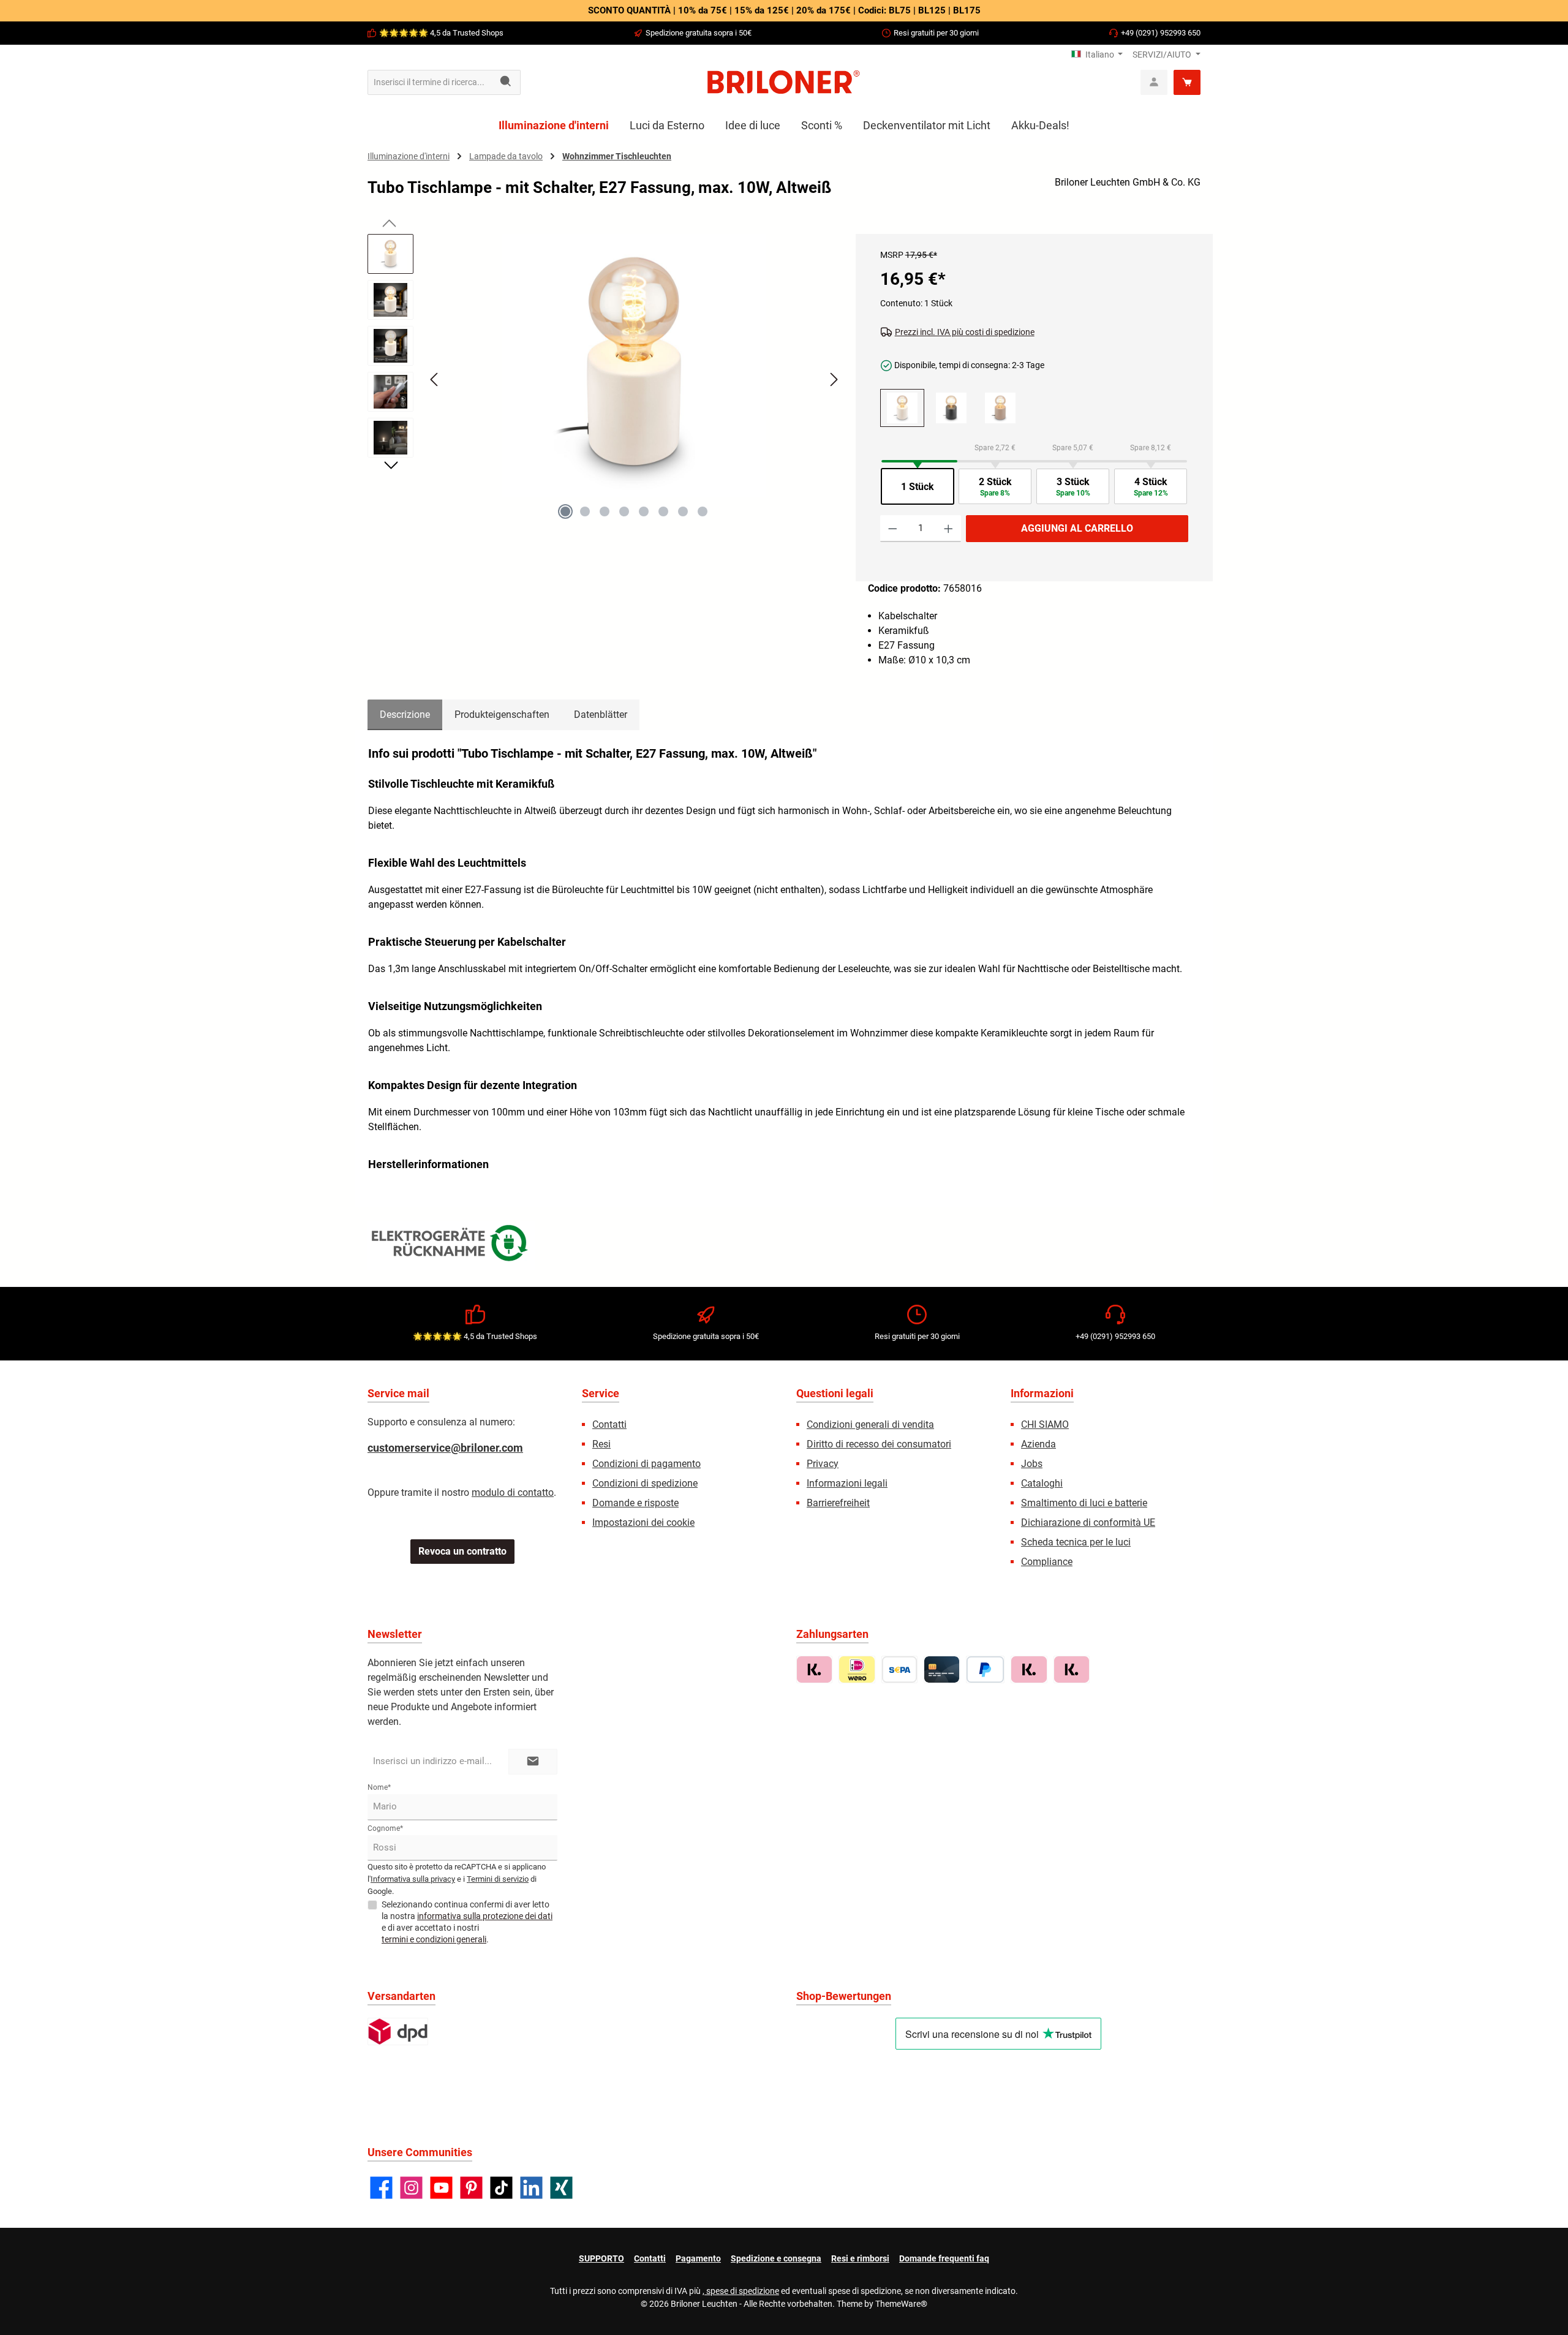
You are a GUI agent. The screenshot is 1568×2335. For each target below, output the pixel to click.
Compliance (1047, 1562)
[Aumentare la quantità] (948, 529)
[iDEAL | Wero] (857, 1669)
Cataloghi (1042, 1483)
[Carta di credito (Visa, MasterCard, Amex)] (942, 1669)
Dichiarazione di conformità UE (1088, 1522)
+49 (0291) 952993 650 (1161, 33)
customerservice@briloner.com (445, 1448)
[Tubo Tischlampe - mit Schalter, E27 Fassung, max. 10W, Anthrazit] (951, 408)
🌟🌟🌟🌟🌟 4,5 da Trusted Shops (441, 33)
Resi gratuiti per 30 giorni (936, 33)
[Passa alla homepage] (784, 82)
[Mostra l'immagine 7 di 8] (683, 511)
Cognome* (385, 1828)
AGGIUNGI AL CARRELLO (1077, 528)
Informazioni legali (847, 1483)
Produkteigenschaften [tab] (502, 715)
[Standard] (398, 2031)
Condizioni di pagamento (646, 1464)
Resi (601, 1444)
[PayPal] (985, 1669)
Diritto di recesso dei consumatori (879, 1444)
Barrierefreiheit (838, 1503)
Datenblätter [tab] (601, 715)
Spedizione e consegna (776, 2258)
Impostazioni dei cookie (643, 1522)
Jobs (1032, 1464)
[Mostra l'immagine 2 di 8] (585, 511)
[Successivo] (834, 379)
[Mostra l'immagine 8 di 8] (703, 511)
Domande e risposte (635, 1503)
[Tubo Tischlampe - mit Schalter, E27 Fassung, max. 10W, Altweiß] (634, 366)
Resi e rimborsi (860, 2258)
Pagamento (698, 2258)
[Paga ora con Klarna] (1029, 1669)
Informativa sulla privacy (413, 1879)
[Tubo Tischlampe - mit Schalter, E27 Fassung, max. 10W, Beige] (1000, 408)
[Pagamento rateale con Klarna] (1072, 1669)
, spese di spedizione (741, 2291)
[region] (605, 390)
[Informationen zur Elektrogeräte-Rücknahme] (451, 1246)
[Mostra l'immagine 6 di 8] (663, 511)
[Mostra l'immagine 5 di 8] (644, 511)
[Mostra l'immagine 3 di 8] (605, 511)
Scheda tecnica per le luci (1076, 1542)
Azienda (1038, 1444)
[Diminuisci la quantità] (893, 529)
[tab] (405, 715)
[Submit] (533, 1762)
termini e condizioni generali (434, 1939)
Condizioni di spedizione (645, 1483)
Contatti (609, 1424)
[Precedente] (435, 379)
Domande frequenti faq (944, 2258)
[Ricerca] (506, 82)
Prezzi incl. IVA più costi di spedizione (965, 332)
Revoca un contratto (462, 1551)
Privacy (823, 1464)
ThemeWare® (901, 2304)
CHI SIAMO (1045, 1424)
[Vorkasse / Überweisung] (899, 1669)
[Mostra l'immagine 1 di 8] (565, 511)
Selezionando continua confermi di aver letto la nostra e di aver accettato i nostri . (467, 1922)
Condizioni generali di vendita (870, 1424)
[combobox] (430, 82)
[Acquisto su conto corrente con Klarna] (814, 1669)
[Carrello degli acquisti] (1187, 82)
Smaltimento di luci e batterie (1084, 1503)
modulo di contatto (513, 1492)
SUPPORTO (601, 2258)
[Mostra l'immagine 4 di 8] (624, 511)
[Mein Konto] (1154, 82)
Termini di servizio (498, 1879)
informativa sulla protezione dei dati (485, 1916)
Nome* (379, 1787)
